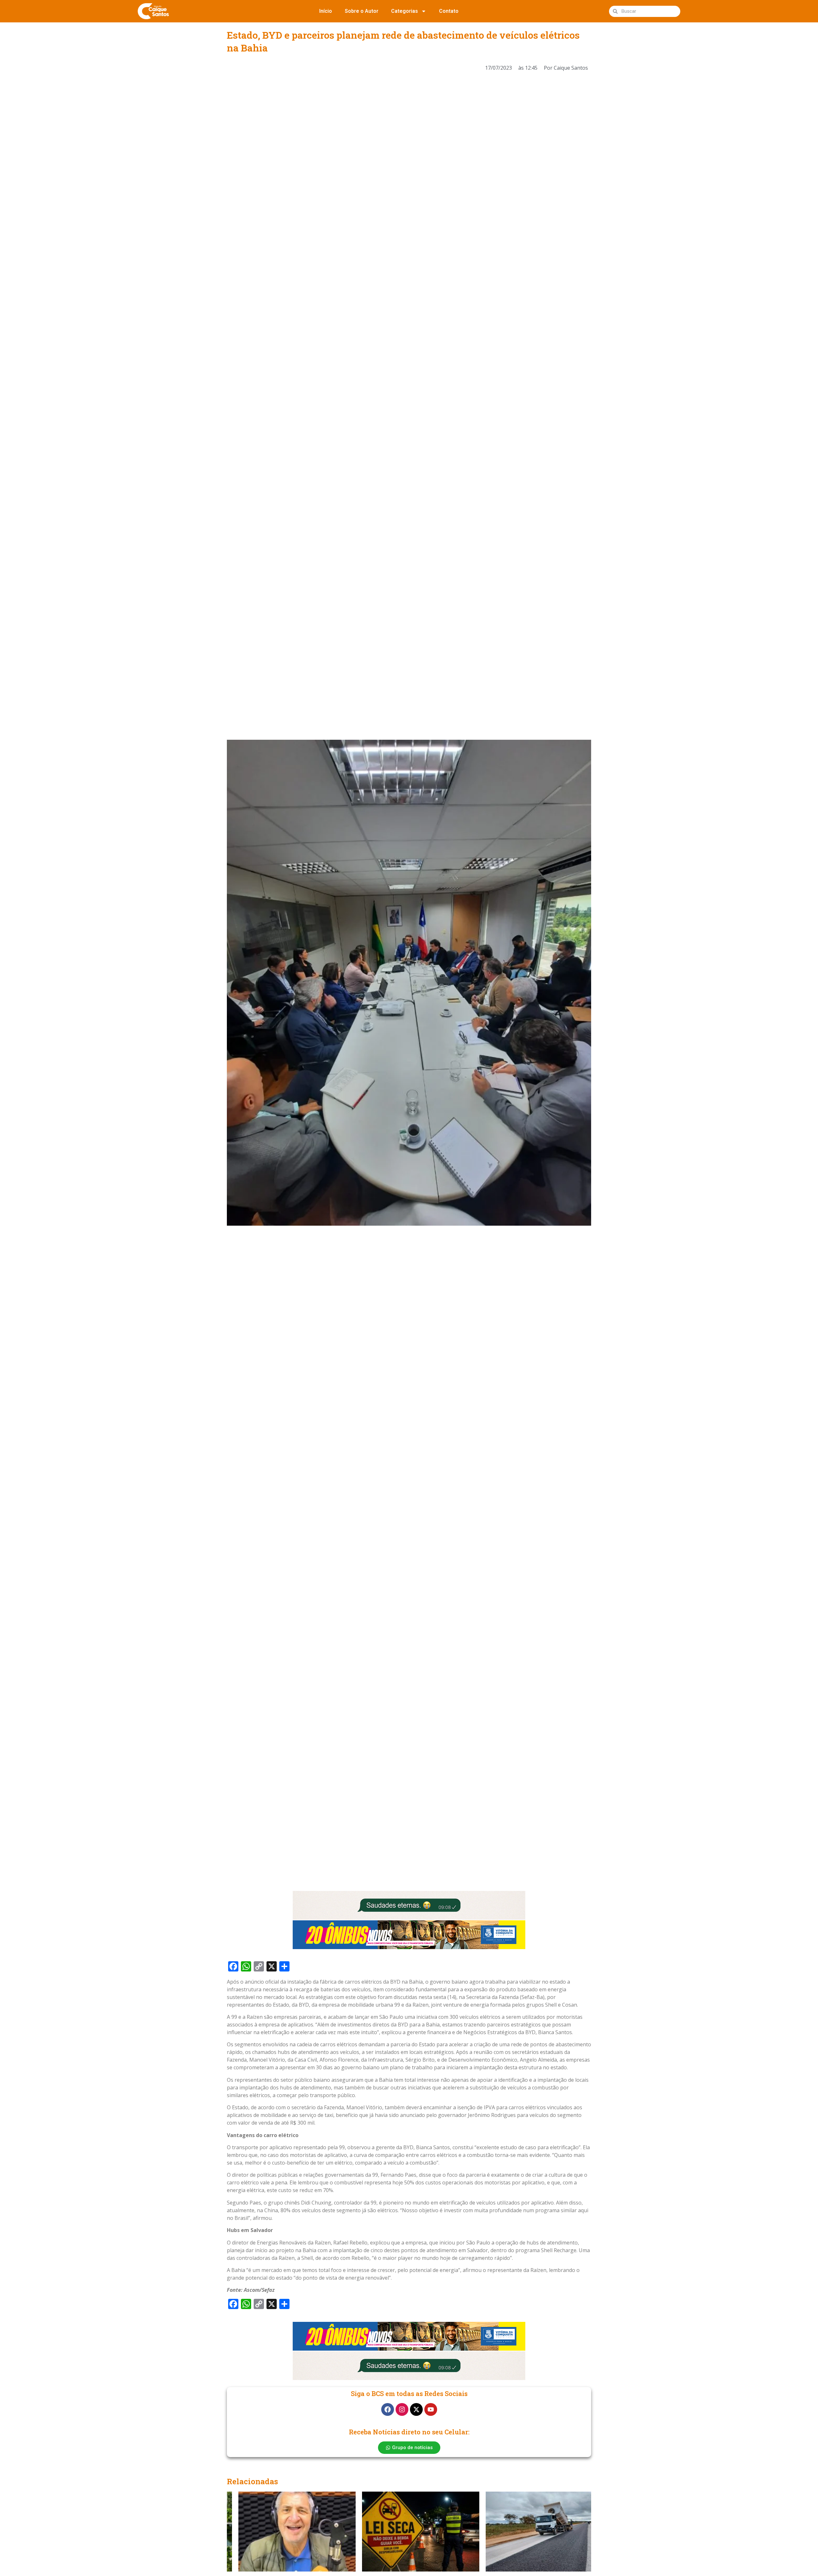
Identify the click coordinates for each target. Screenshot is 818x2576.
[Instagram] (402, 2409)
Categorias (405, 11)
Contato (449, 11)
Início (326, 11)
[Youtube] (431, 2409)
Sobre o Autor (362, 11)
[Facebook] (388, 2409)
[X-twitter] (416, 2409)
